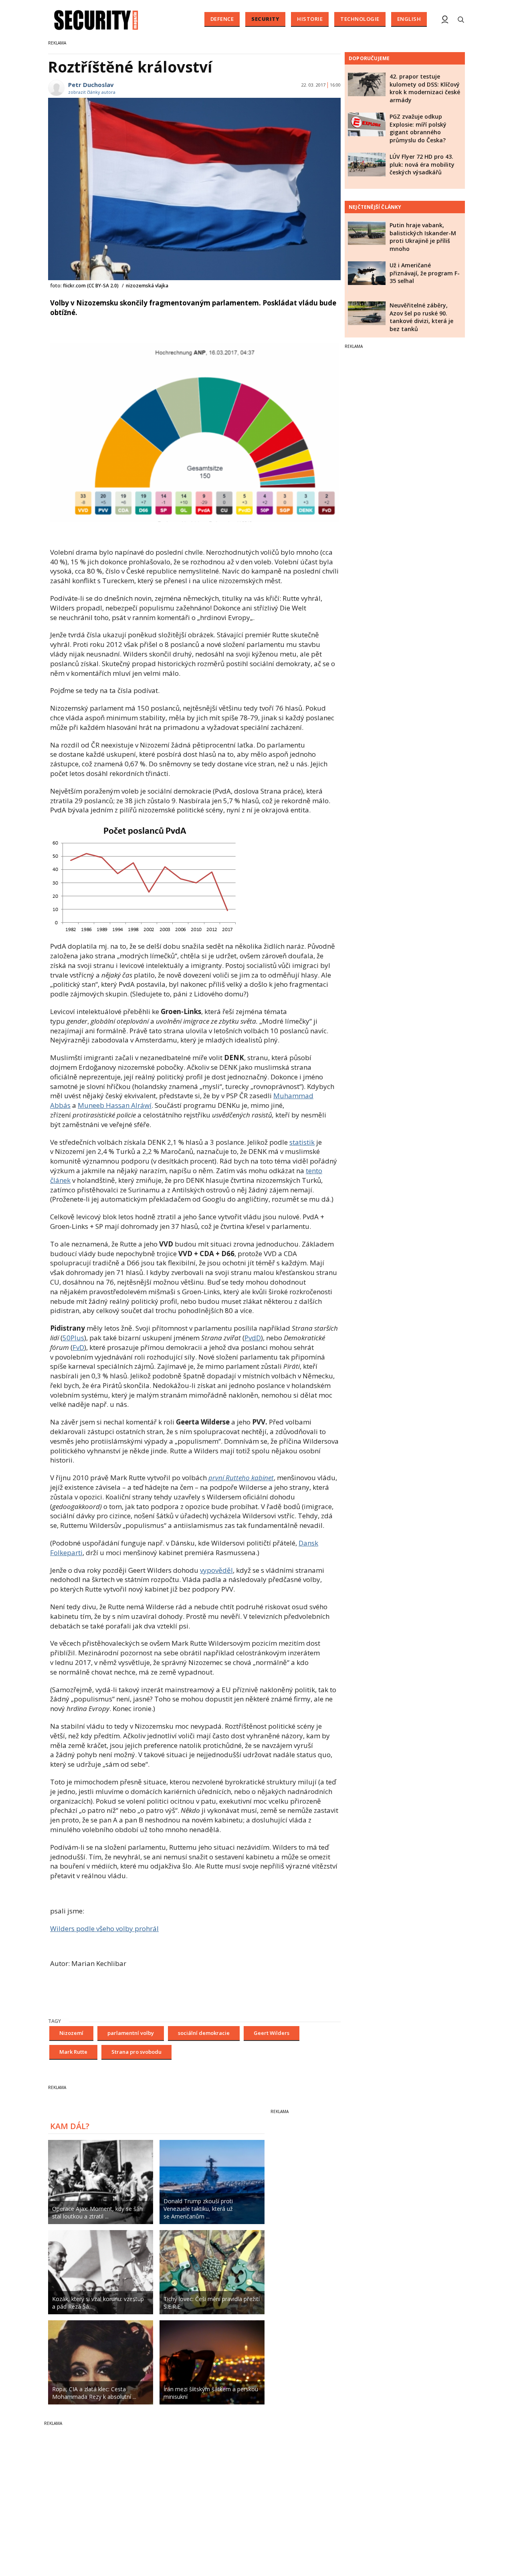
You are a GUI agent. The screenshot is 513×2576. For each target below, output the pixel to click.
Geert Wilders (272, 2033)
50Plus (73, 1338)
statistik (302, 1142)
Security (265, 19)
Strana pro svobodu (136, 2052)
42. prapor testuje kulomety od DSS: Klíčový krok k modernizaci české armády (425, 88)
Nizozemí (71, 2033)
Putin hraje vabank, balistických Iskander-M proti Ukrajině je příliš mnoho (423, 237)
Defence (222, 19)
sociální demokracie (204, 2033)
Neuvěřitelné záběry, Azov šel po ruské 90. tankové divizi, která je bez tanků (421, 317)
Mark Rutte (73, 2052)
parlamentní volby (131, 2033)
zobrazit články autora (92, 92)
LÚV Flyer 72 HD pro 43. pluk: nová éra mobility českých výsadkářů (422, 164)
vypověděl (216, 1570)
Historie (310, 19)
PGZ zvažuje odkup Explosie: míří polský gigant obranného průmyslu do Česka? (418, 128)
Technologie (360, 19)
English (409, 19)
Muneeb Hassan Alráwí (115, 1105)
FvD (78, 1347)
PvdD (253, 1338)
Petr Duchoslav (91, 85)
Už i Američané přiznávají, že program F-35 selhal (425, 273)
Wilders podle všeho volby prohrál (104, 1928)
